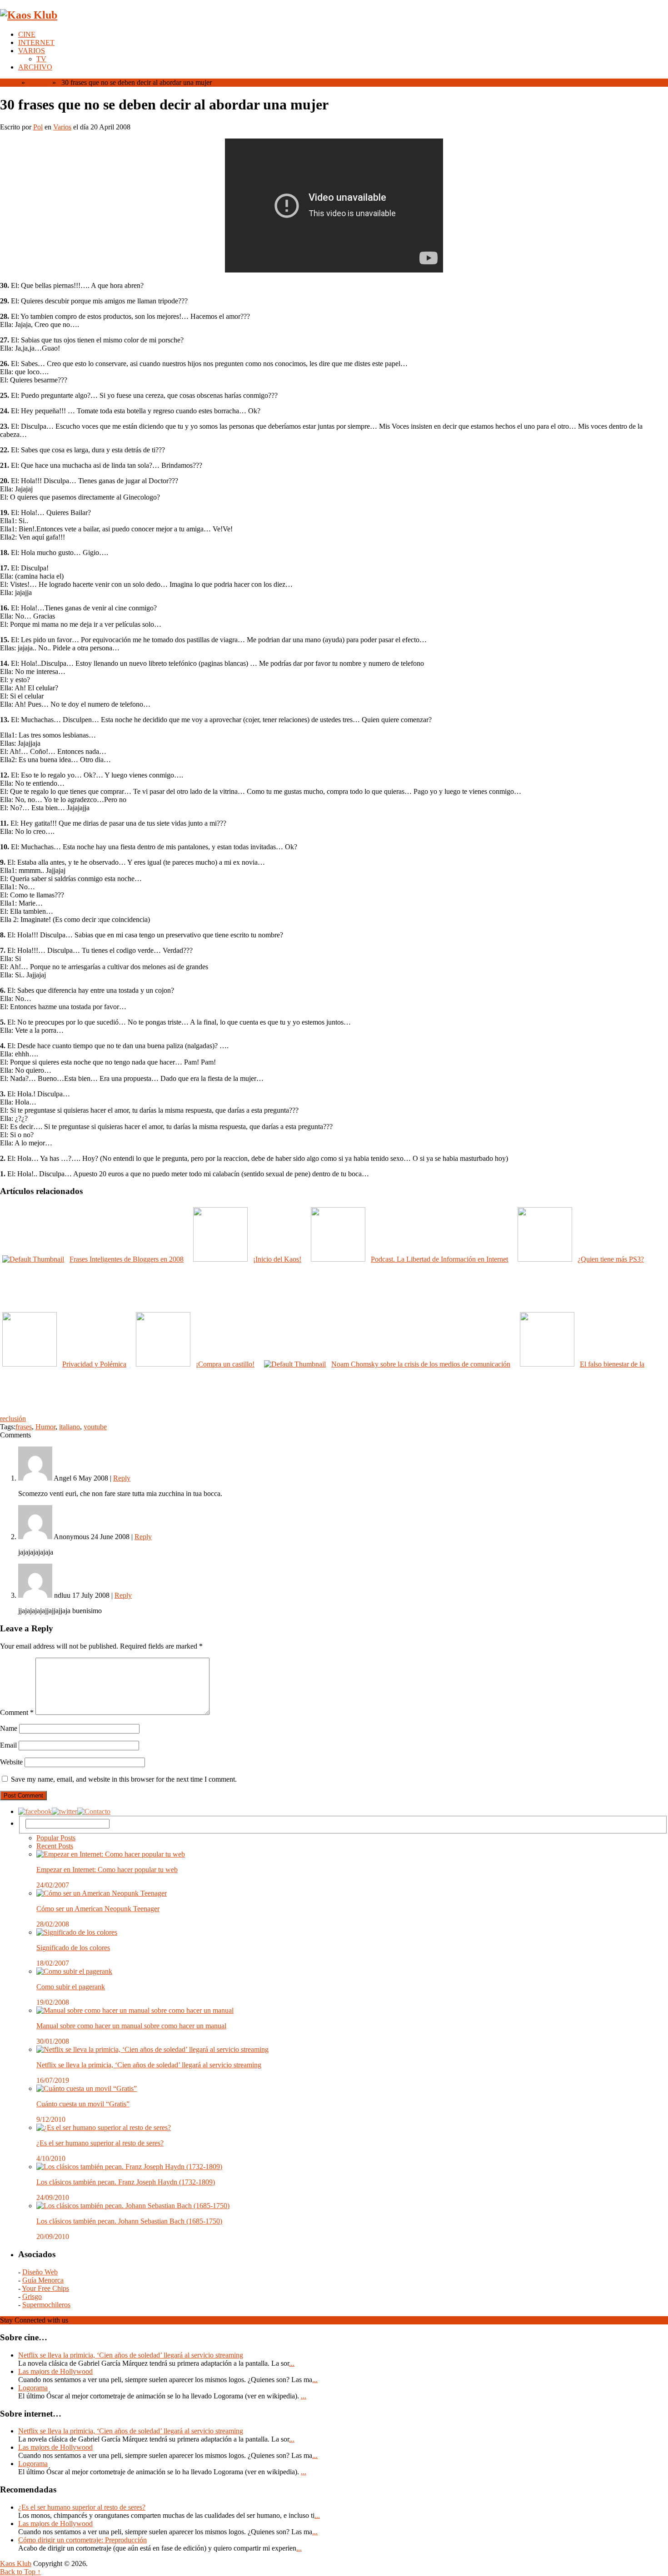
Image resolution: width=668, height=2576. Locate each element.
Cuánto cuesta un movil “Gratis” (83, 2104)
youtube (95, 1427)
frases (24, 1427)
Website (11, 1762)
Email (8, 1745)
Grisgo (32, 2296)
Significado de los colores (73, 1948)
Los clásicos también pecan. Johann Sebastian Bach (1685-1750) (129, 2221)
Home (9, 82)
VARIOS (32, 51)
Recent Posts (55, 1846)
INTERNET (36, 42)
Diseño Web (40, 2272)
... (292, 2363)
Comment (17, 1712)
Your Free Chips (45, 2288)
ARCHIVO (35, 67)
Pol (38, 127)
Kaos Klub (16, 2564)
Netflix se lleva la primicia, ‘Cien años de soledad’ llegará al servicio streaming (149, 2065)
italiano (70, 1427)
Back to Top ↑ (20, 2572)
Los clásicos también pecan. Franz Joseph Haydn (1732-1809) (126, 2182)
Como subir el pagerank (71, 1987)
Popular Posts (56, 1838)
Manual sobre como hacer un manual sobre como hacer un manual (131, 2026)
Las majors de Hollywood (55, 2371)
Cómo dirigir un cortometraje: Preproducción (82, 2540)
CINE (27, 34)
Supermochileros (46, 2305)
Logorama (33, 2388)
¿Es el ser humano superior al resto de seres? (100, 2143)
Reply (122, 1478)
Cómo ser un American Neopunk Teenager (98, 1909)
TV (41, 59)
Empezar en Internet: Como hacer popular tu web (107, 1870)
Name (9, 1728)
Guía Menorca (43, 2280)
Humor (45, 1427)
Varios (38, 82)
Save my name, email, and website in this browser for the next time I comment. (124, 1779)
